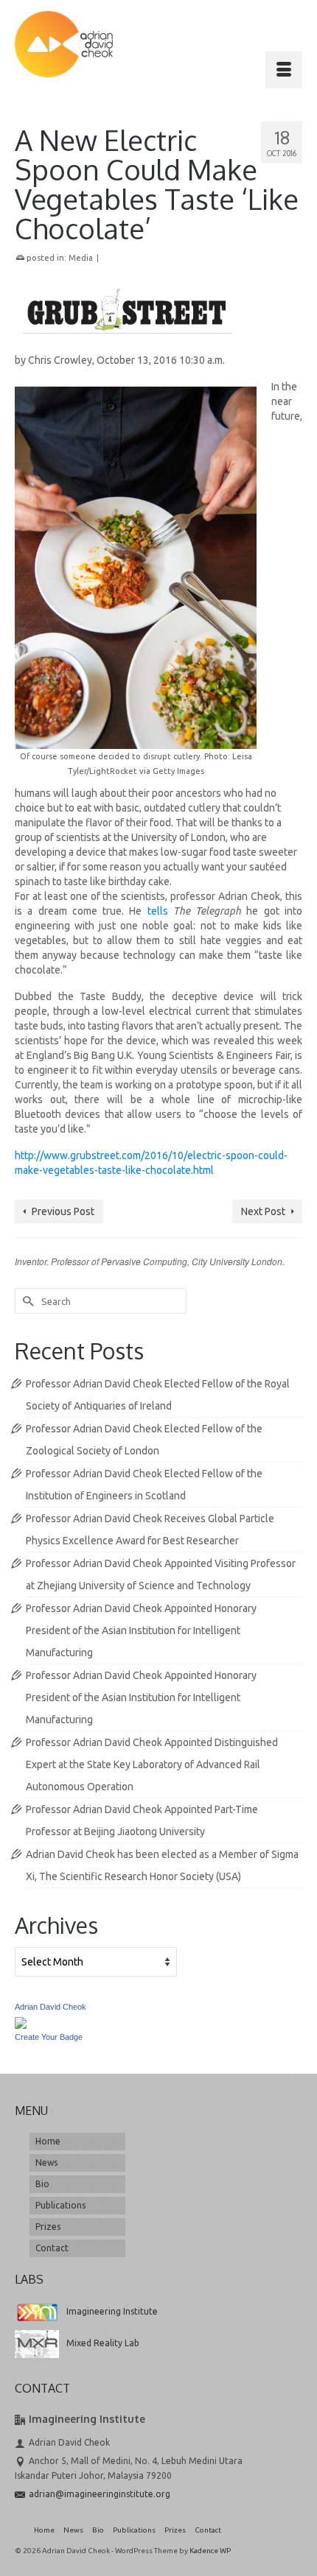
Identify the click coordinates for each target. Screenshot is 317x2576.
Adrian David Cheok (50, 2007)
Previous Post (63, 1211)
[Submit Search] (26, 1301)
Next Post (263, 1211)
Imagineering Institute (112, 2311)
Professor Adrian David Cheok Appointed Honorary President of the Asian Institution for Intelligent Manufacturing (141, 1630)
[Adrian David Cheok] (64, 44)
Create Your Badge (49, 2037)
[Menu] (284, 70)
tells (158, 911)
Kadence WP (210, 2551)
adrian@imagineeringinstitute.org (100, 2494)
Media (81, 258)
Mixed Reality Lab (103, 2343)
